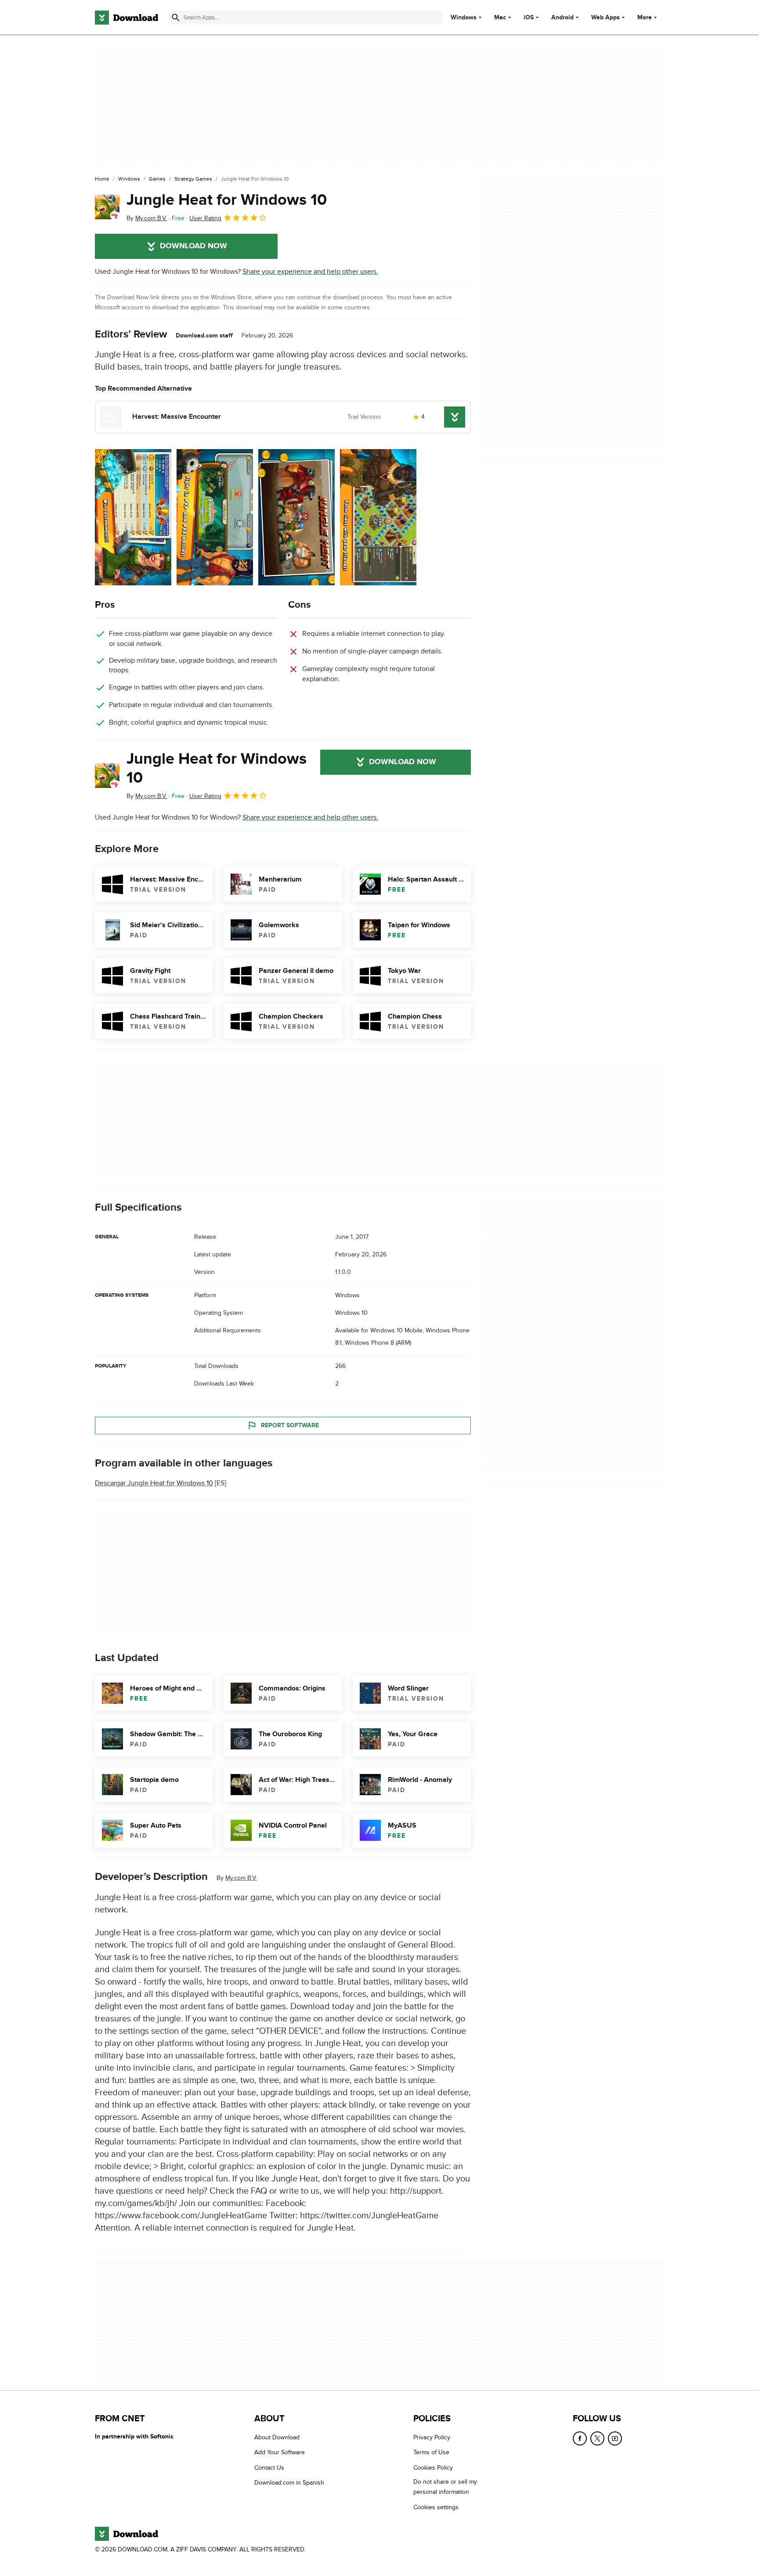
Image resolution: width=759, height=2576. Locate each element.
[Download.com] (126, 18)
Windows (464, 18)
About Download (277, 2437)
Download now (193, 246)
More (645, 17)
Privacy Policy (432, 2437)
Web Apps (605, 18)
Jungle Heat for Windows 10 (227, 200)
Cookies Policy (433, 2468)
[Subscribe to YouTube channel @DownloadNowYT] (615, 2438)
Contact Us (269, 2468)
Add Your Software (280, 2452)
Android (562, 18)
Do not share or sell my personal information (445, 2487)
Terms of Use (431, 2452)
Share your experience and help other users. (310, 272)
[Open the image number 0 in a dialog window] (133, 517)
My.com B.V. (241, 1878)
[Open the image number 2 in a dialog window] (296, 517)
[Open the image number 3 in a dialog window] (378, 517)
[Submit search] (176, 18)
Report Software (290, 1425)
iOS (529, 18)
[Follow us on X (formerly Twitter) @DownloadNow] (597, 2438)
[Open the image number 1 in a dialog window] (215, 517)
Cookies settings (436, 2507)
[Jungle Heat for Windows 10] (107, 207)
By (147, 218)
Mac (500, 18)
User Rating (205, 218)
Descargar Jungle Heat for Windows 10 (154, 1483)
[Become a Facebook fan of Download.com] (580, 2438)
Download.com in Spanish (289, 2483)
